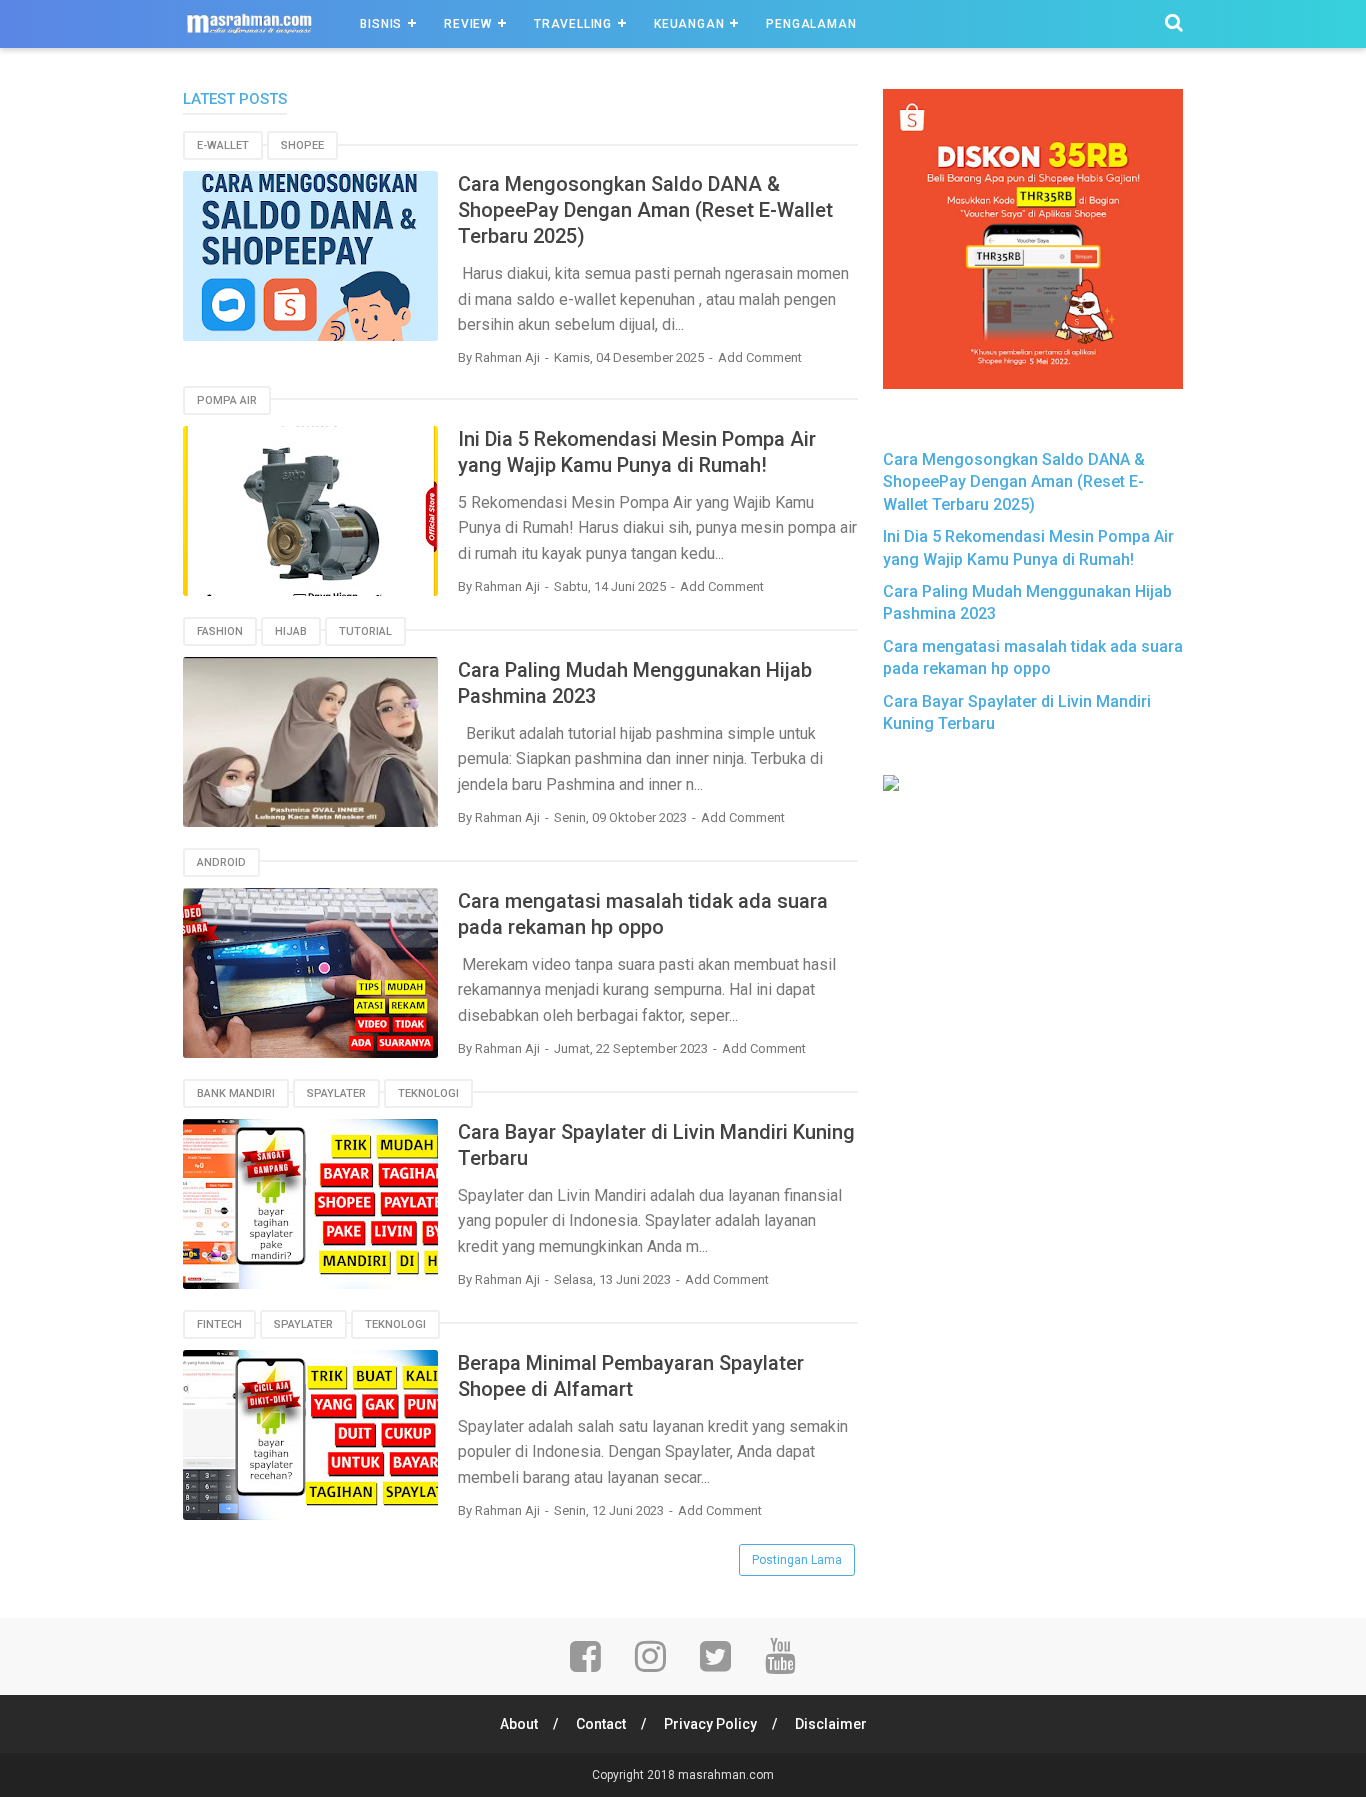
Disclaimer (831, 1724)
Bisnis (381, 24)
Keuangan (689, 24)
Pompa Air (227, 400)
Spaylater (336, 1093)
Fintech (219, 1324)
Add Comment (760, 357)
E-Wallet (223, 145)
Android (221, 862)
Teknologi (428, 1093)
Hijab (291, 631)
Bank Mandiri (236, 1093)
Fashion (220, 631)
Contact (601, 1724)
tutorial (365, 631)
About (519, 1724)
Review (468, 24)
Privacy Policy (710, 1724)
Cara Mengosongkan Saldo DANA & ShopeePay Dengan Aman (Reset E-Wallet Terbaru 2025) (645, 210)
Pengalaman (811, 24)
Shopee (302, 145)
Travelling (573, 24)
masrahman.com (726, 1775)
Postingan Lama (797, 1560)
